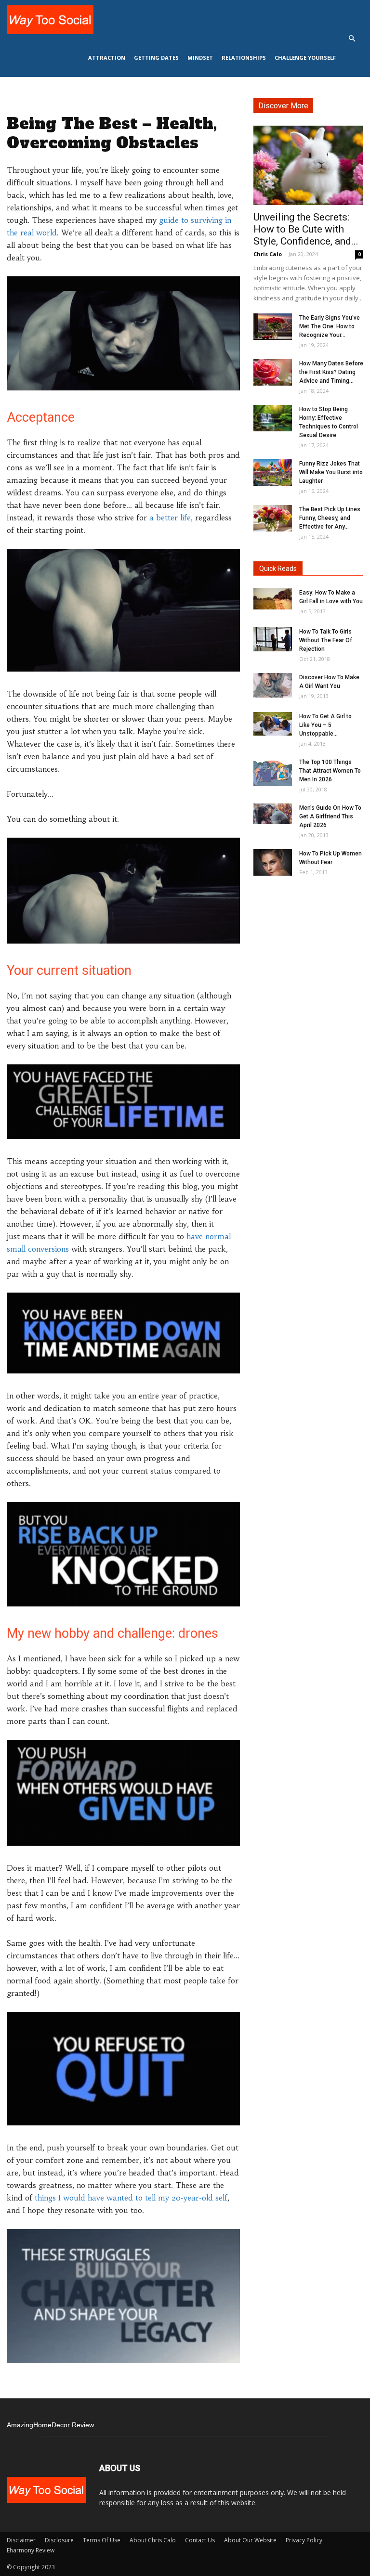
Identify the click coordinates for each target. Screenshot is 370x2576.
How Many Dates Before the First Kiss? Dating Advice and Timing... (331, 372)
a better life (170, 518)
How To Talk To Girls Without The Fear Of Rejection (326, 640)
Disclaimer (21, 2540)
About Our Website (250, 2540)
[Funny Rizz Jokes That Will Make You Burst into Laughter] (273, 472)
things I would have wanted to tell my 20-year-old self (131, 2198)
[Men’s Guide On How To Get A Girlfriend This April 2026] (273, 814)
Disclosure (59, 2540)
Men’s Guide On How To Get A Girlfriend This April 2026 (330, 816)
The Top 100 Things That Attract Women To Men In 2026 (330, 771)
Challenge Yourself (305, 58)
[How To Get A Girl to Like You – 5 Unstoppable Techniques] (273, 724)
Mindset (200, 58)
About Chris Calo (153, 2540)
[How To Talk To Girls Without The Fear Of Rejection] (273, 639)
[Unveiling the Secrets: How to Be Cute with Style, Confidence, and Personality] (308, 165)
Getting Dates (156, 58)
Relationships (244, 58)
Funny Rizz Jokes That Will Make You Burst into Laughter (331, 472)
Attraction (107, 58)
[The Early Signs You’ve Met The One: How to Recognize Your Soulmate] (273, 327)
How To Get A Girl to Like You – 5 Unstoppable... (325, 725)
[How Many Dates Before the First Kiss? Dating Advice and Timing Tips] (273, 372)
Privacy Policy (304, 2540)
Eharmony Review (31, 2550)
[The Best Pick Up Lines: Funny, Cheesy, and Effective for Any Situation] (273, 518)
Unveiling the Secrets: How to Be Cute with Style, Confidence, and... (306, 229)
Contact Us (200, 2540)
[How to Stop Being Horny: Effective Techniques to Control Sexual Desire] (273, 418)
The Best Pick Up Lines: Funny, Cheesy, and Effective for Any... (330, 518)
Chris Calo (268, 254)
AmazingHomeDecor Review (50, 2425)
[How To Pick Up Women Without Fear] (273, 862)
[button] (352, 39)
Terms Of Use (102, 2540)
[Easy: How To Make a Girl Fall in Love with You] (273, 599)
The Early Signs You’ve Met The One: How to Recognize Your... (330, 326)
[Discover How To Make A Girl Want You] (273, 685)
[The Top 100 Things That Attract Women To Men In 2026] (273, 772)
